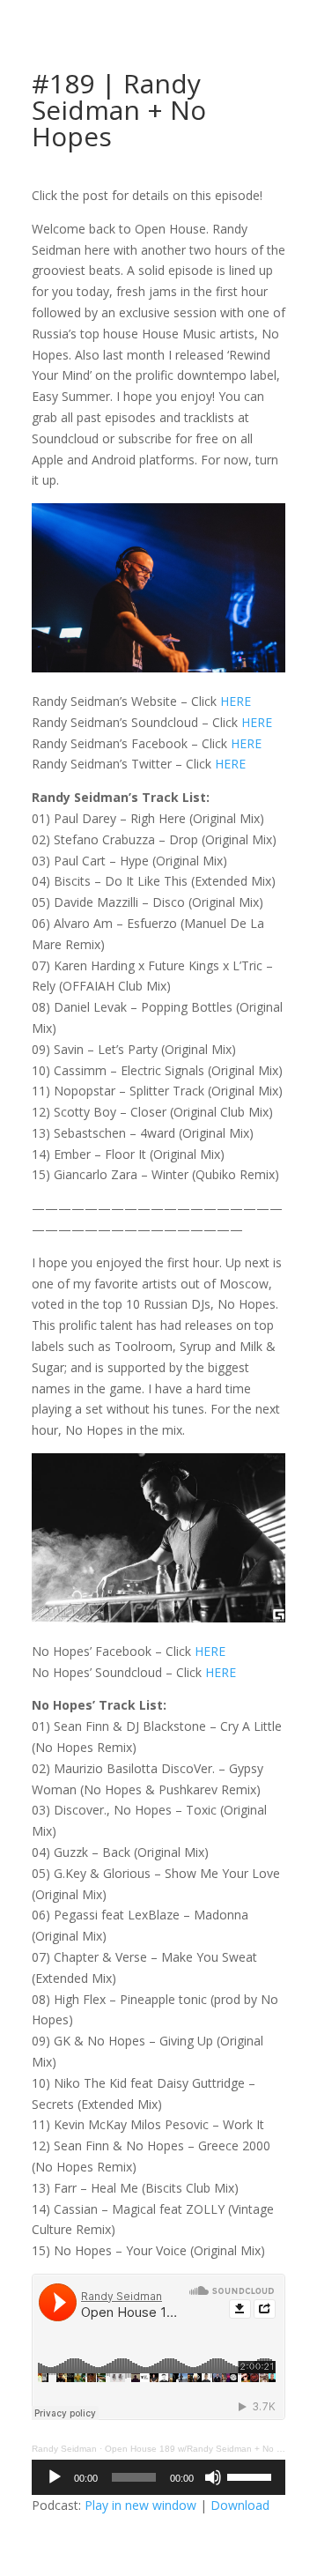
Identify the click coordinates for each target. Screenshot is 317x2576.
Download (240, 2505)
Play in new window (140, 2505)
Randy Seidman (64, 2449)
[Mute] (213, 2477)
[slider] (252, 2476)
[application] (158, 2477)
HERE (236, 701)
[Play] (55, 2477)
